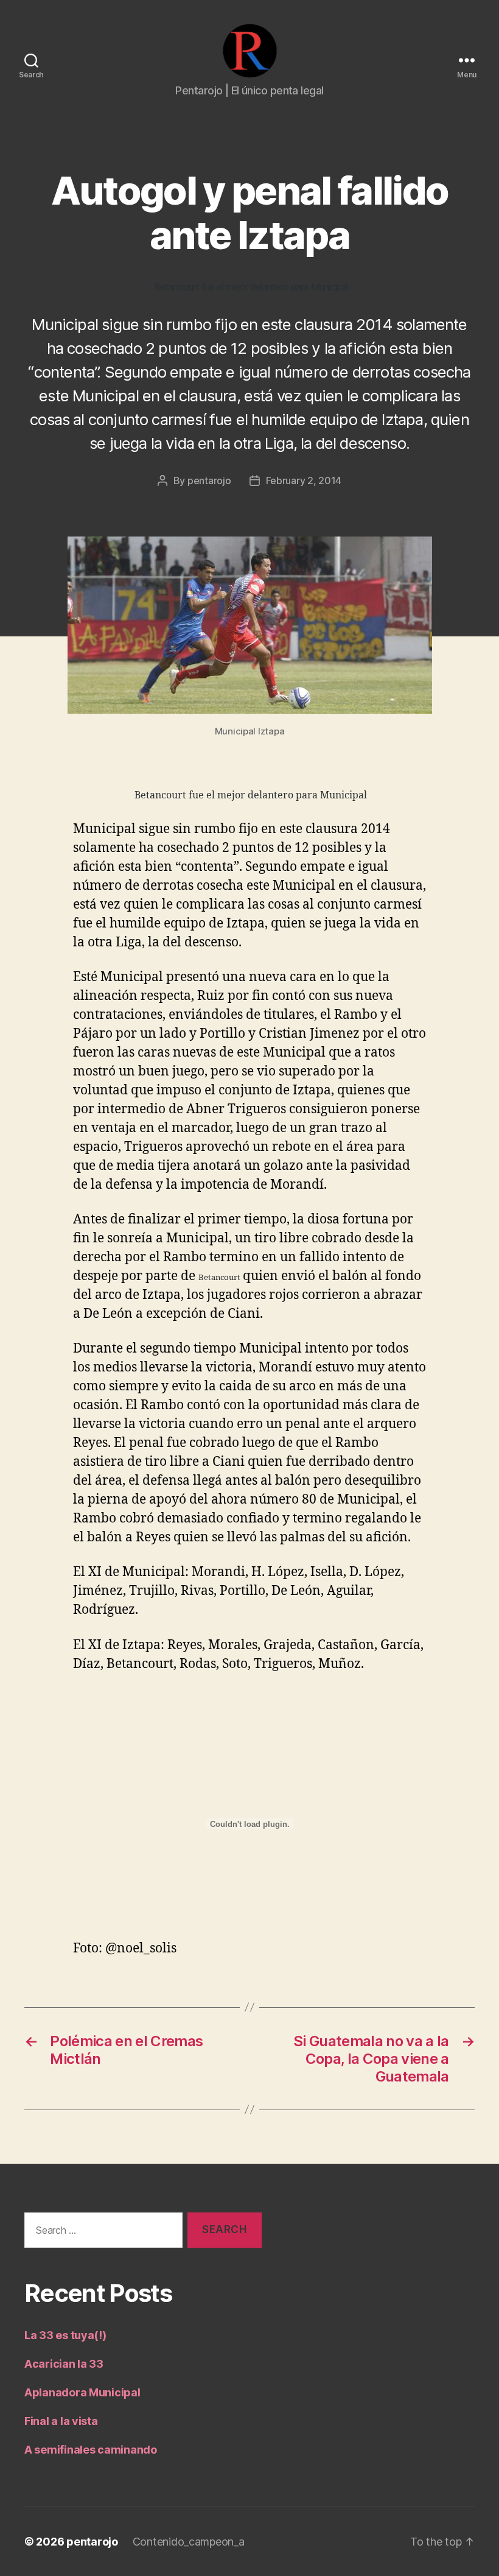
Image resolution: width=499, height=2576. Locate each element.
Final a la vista (61, 2421)
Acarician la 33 (64, 2364)
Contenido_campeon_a (189, 2542)
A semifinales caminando (91, 2450)
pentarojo (209, 480)
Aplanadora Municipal (82, 2392)
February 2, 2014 (304, 480)
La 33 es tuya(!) (65, 2335)
